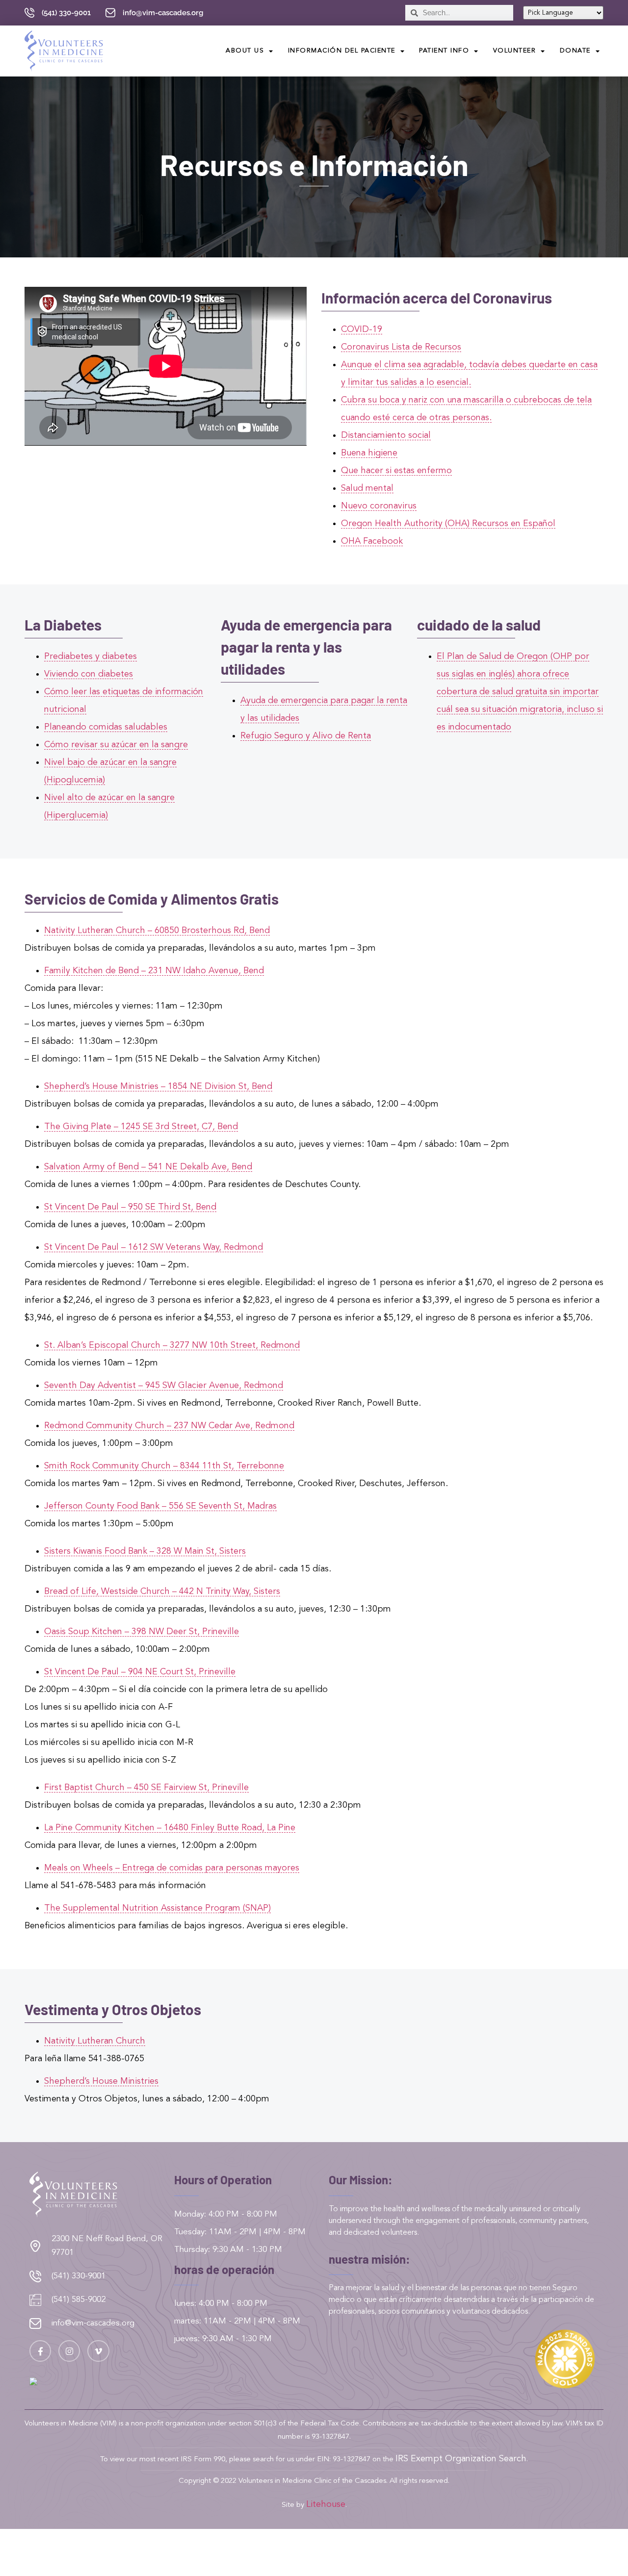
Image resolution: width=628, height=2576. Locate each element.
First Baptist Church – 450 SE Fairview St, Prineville (146, 1788)
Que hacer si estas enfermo (396, 471)
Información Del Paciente (342, 51)
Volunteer (515, 51)
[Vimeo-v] (98, 2351)
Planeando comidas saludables (106, 727)
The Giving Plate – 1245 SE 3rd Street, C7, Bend (141, 1127)
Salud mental (367, 488)
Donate (575, 51)
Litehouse (326, 2504)
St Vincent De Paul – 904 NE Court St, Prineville (140, 1672)
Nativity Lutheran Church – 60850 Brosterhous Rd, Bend (157, 931)
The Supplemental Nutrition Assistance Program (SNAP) (157, 1908)
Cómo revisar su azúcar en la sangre (116, 745)
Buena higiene (369, 453)
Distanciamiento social (386, 435)
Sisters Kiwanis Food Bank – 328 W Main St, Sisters (145, 1551)
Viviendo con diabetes (89, 674)
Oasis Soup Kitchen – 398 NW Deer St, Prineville (142, 1632)
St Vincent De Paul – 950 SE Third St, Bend (130, 1207)
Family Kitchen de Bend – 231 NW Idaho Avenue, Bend (154, 971)
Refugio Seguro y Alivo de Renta (306, 736)
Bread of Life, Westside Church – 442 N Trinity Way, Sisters (162, 1591)
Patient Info (444, 51)
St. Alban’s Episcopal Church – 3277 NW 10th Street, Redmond (172, 1345)
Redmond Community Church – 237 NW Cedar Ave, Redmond (169, 1426)
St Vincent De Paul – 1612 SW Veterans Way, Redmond (154, 1247)
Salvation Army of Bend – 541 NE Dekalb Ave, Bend (148, 1167)
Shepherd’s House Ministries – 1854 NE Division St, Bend (158, 1086)
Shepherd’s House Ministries (101, 2081)
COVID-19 (362, 329)
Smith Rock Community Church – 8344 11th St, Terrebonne (164, 1466)
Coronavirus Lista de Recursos (401, 347)
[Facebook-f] (40, 2351)
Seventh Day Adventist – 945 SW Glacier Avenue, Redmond (164, 1386)
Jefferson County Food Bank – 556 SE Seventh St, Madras (160, 1506)
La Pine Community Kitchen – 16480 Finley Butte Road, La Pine (170, 1828)
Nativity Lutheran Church (95, 2041)
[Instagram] (69, 2351)
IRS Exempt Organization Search (461, 2459)
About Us (245, 51)
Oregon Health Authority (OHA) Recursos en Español (448, 524)
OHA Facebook (372, 541)
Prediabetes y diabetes (91, 657)
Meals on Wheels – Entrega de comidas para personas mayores (172, 1868)
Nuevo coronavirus (379, 506)
